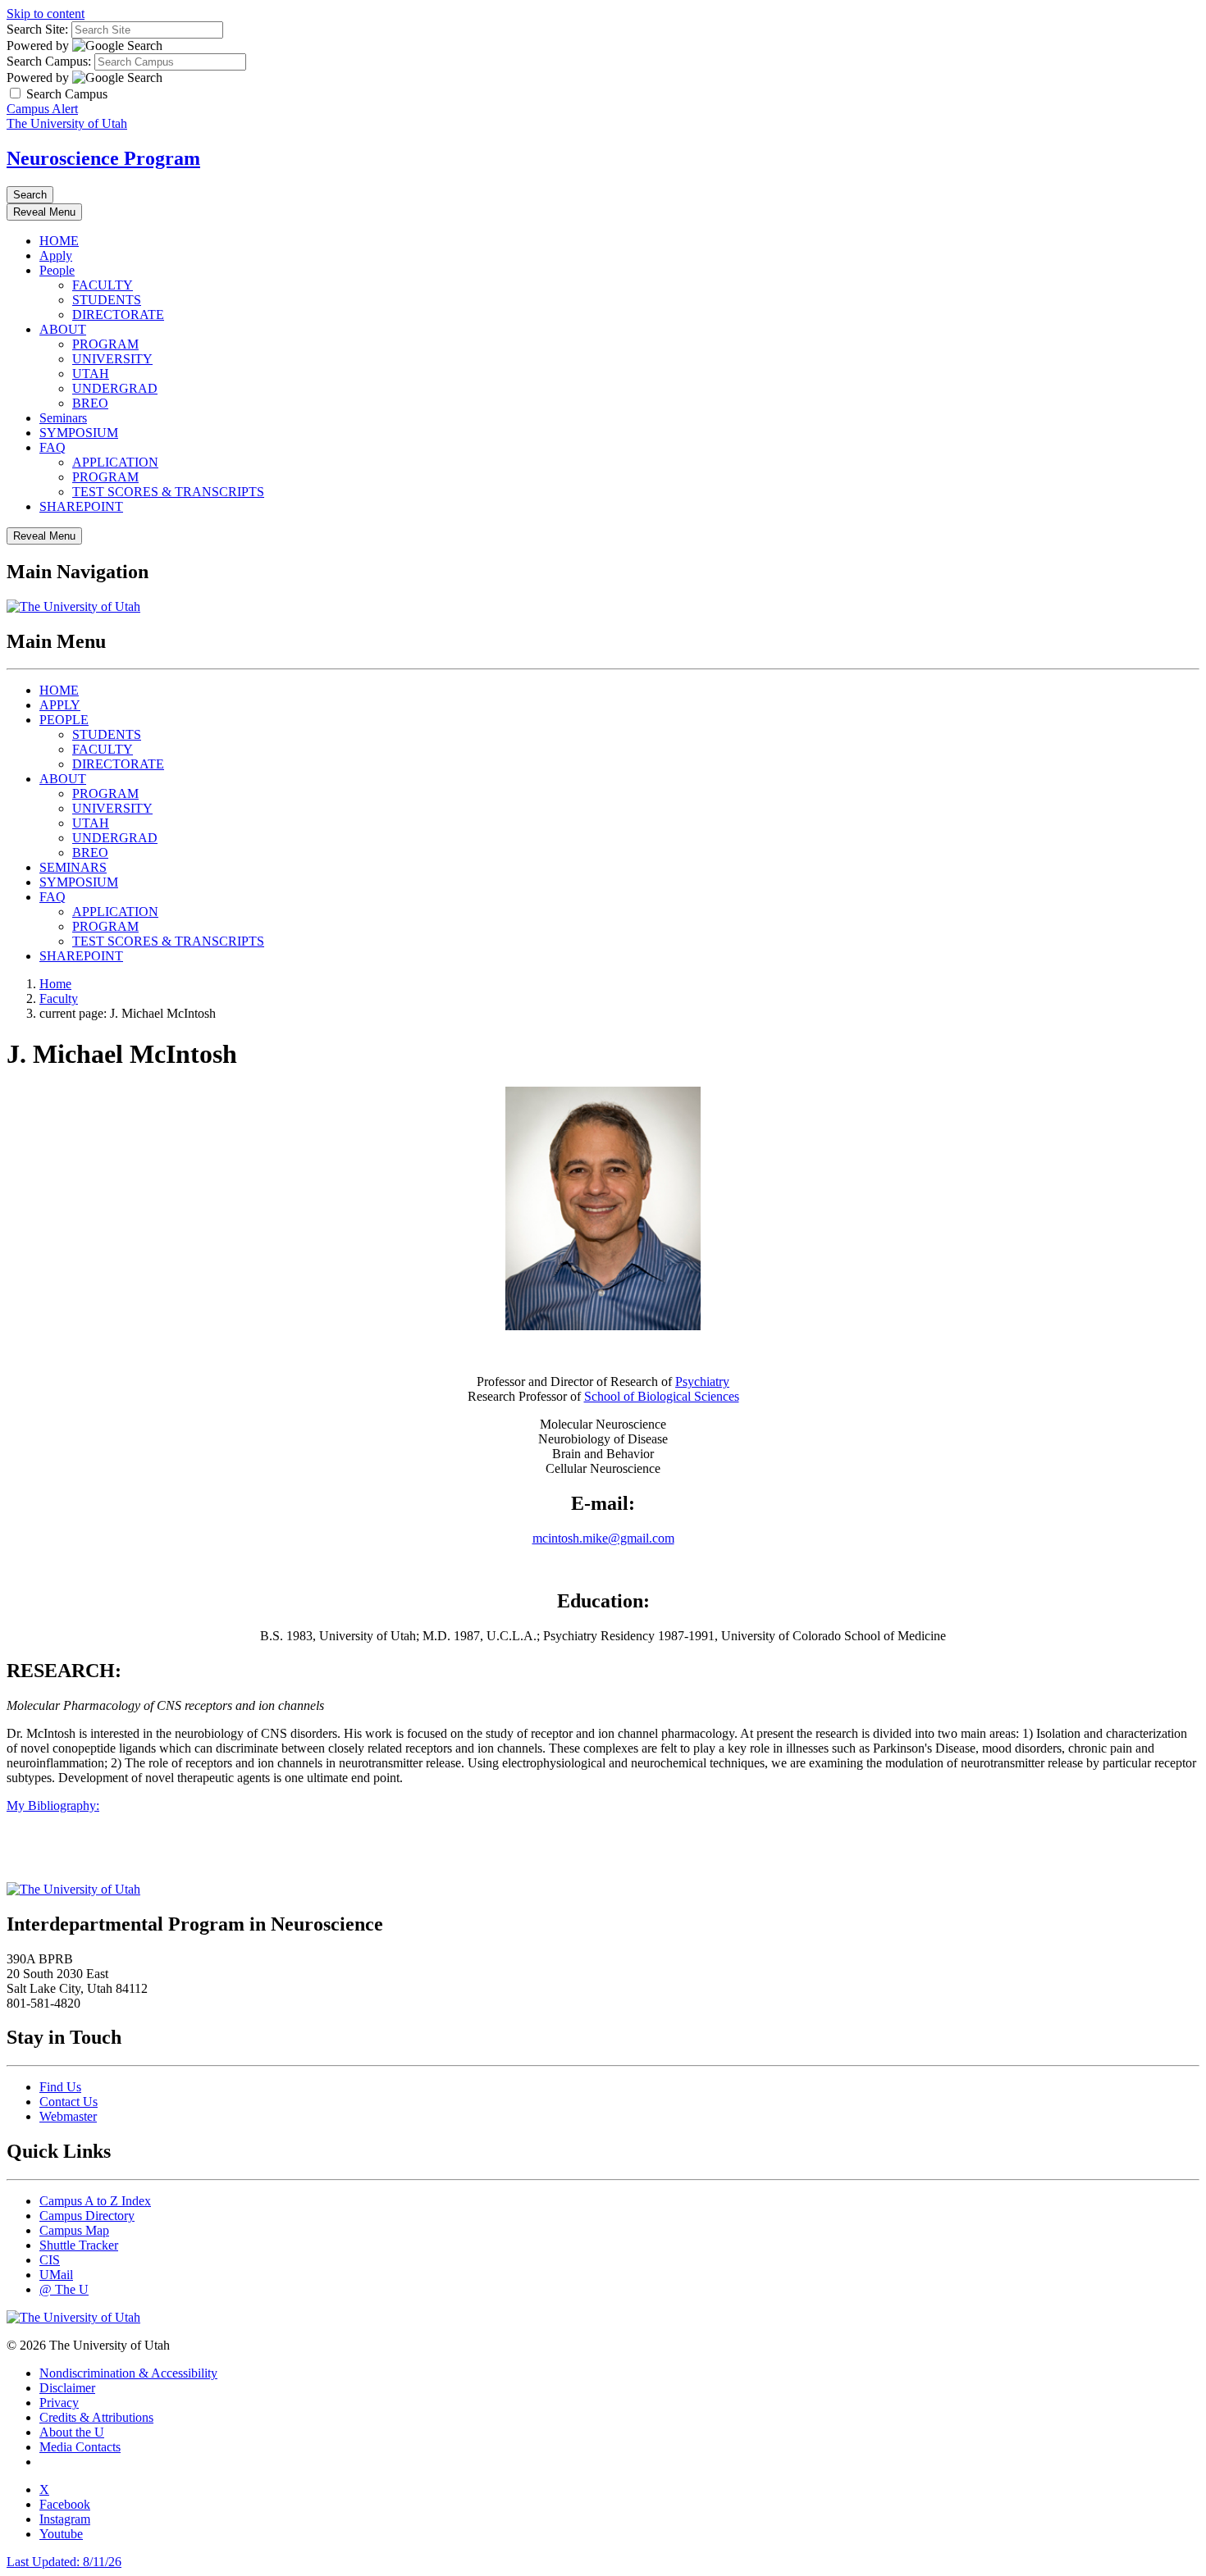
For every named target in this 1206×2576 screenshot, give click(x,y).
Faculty (59, 998)
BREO (90, 403)
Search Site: (37, 29)
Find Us (60, 2087)
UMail (56, 2275)
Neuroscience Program (103, 158)
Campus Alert (42, 109)
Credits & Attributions (96, 2417)
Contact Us (69, 2102)
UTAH (91, 374)
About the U (72, 2432)
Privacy (59, 2403)
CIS (50, 2260)
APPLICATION (115, 462)
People (57, 270)
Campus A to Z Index (95, 2201)
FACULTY (103, 285)
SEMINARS (73, 867)
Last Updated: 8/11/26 (64, 2562)
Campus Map (74, 2230)
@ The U (64, 2289)
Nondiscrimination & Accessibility (128, 2373)
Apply (56, 255)
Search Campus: (49, 61)
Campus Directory (87, 2216)
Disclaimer (67, 2388)
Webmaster (68, 2116)
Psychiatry (702, 1381)
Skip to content (46, 14)
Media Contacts (80, 2447)
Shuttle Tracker (79, 2245)
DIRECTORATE (118, 315)
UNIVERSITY (112, 359)
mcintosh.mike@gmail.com (603, 1538)
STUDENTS (107, 300)
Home (55, 984)
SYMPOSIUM (79, 433)
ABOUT (63, 329)
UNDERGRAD (115, 388)
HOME (59, 241)
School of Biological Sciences (662, 1396)
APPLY (60, 705)
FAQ (53, 447)
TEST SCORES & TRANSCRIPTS (168, 492)
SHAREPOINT (81, 506)
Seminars (63, 418)
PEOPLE (64, 720)
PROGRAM (105, 344)
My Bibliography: (53, 1805)
